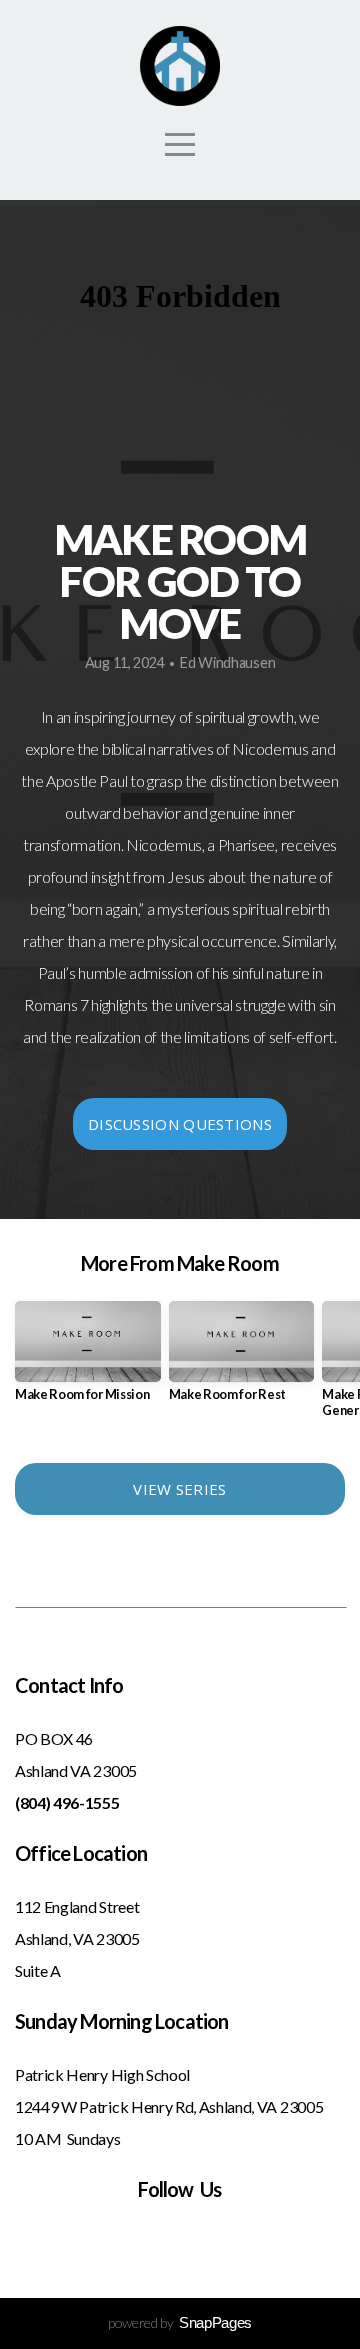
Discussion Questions (180, 1124)
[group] (88, 1359)
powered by (180, 2322)
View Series (179, 1489)
